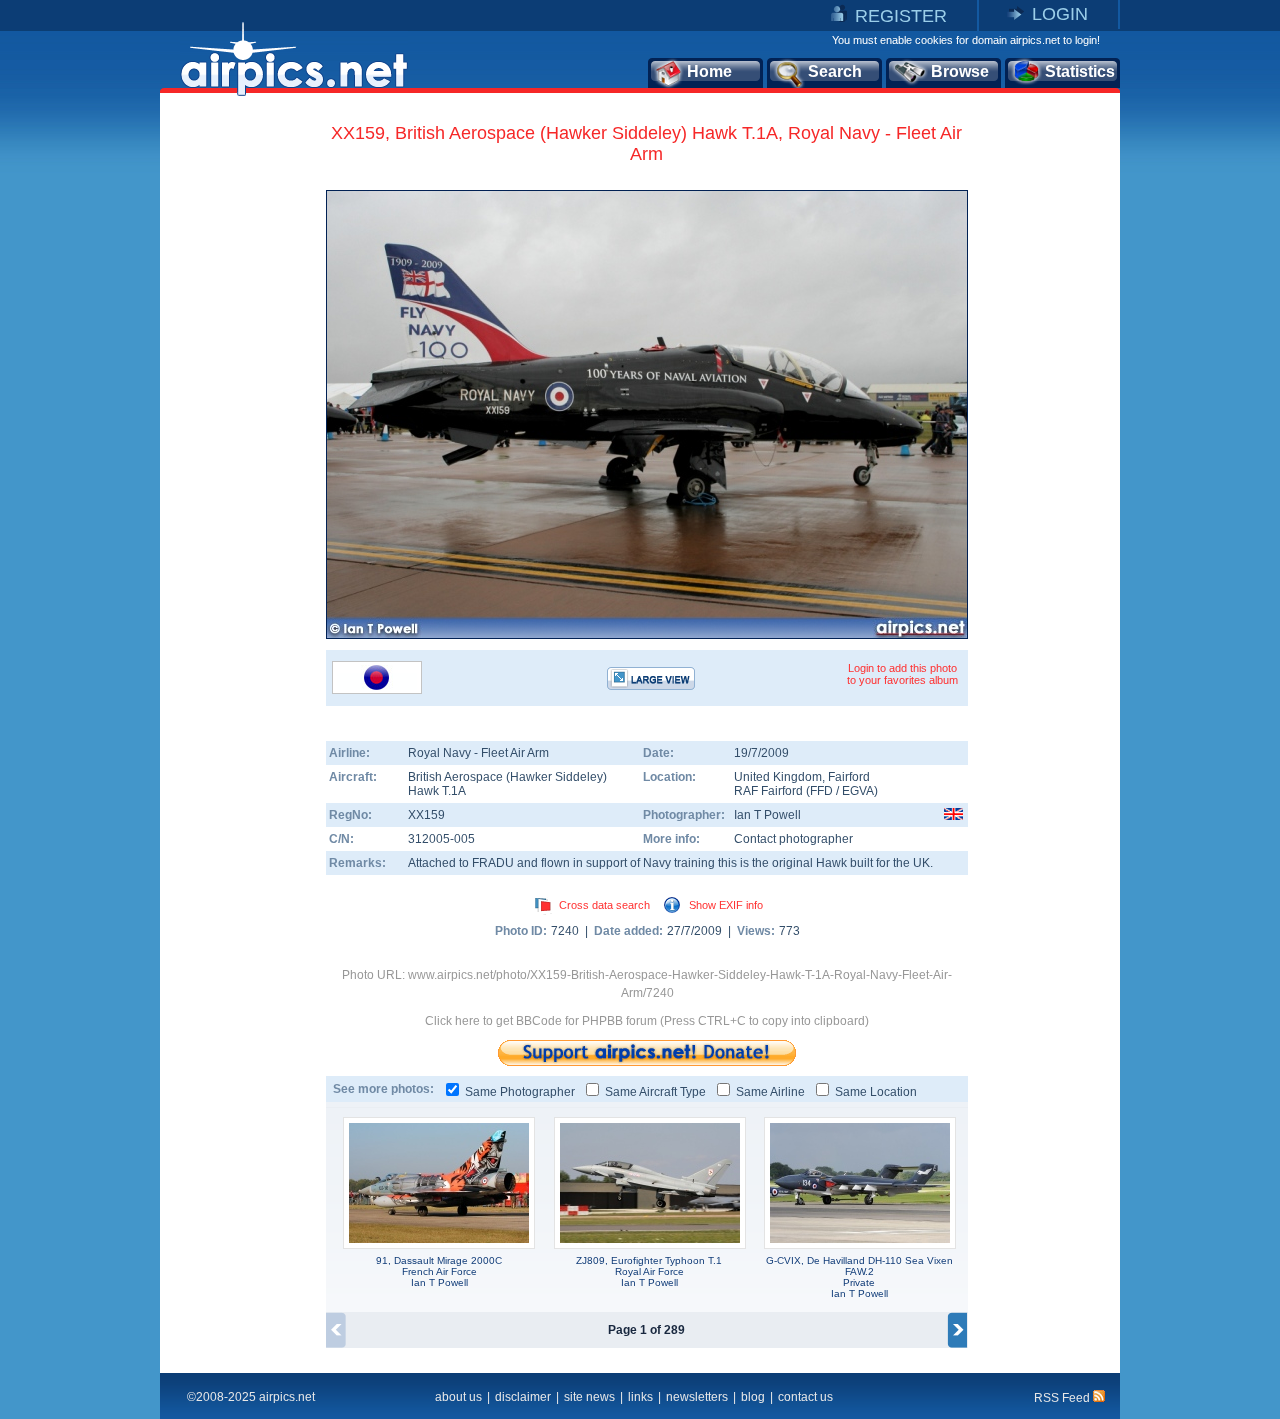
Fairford (849, 777)
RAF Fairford (768, 791)
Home (709, 71)
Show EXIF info (726, 905)
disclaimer (523, 1397)
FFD (821, 791)
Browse (960, 71)
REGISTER (901, 16)
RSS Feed (1063, 1398)
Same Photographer (520, 1092)
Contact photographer (793, 839)
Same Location (876, 1092)
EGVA (858, 791)
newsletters (697, 1397)
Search (835, 71)
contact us (805, 1397)
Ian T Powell (767, 815)
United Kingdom (778, 777)
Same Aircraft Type (655, 1092)
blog (753, 1397)
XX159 (426, 815)
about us (458, 1397)
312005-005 (441, 839)
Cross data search (604, 905)
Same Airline (770, 1092)
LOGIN (1060, 14)
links (640, 1397)
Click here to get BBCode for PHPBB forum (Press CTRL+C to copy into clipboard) (647, 1021)
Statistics (1080, 71)
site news (589, 1397)
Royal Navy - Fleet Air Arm (478, 753)
